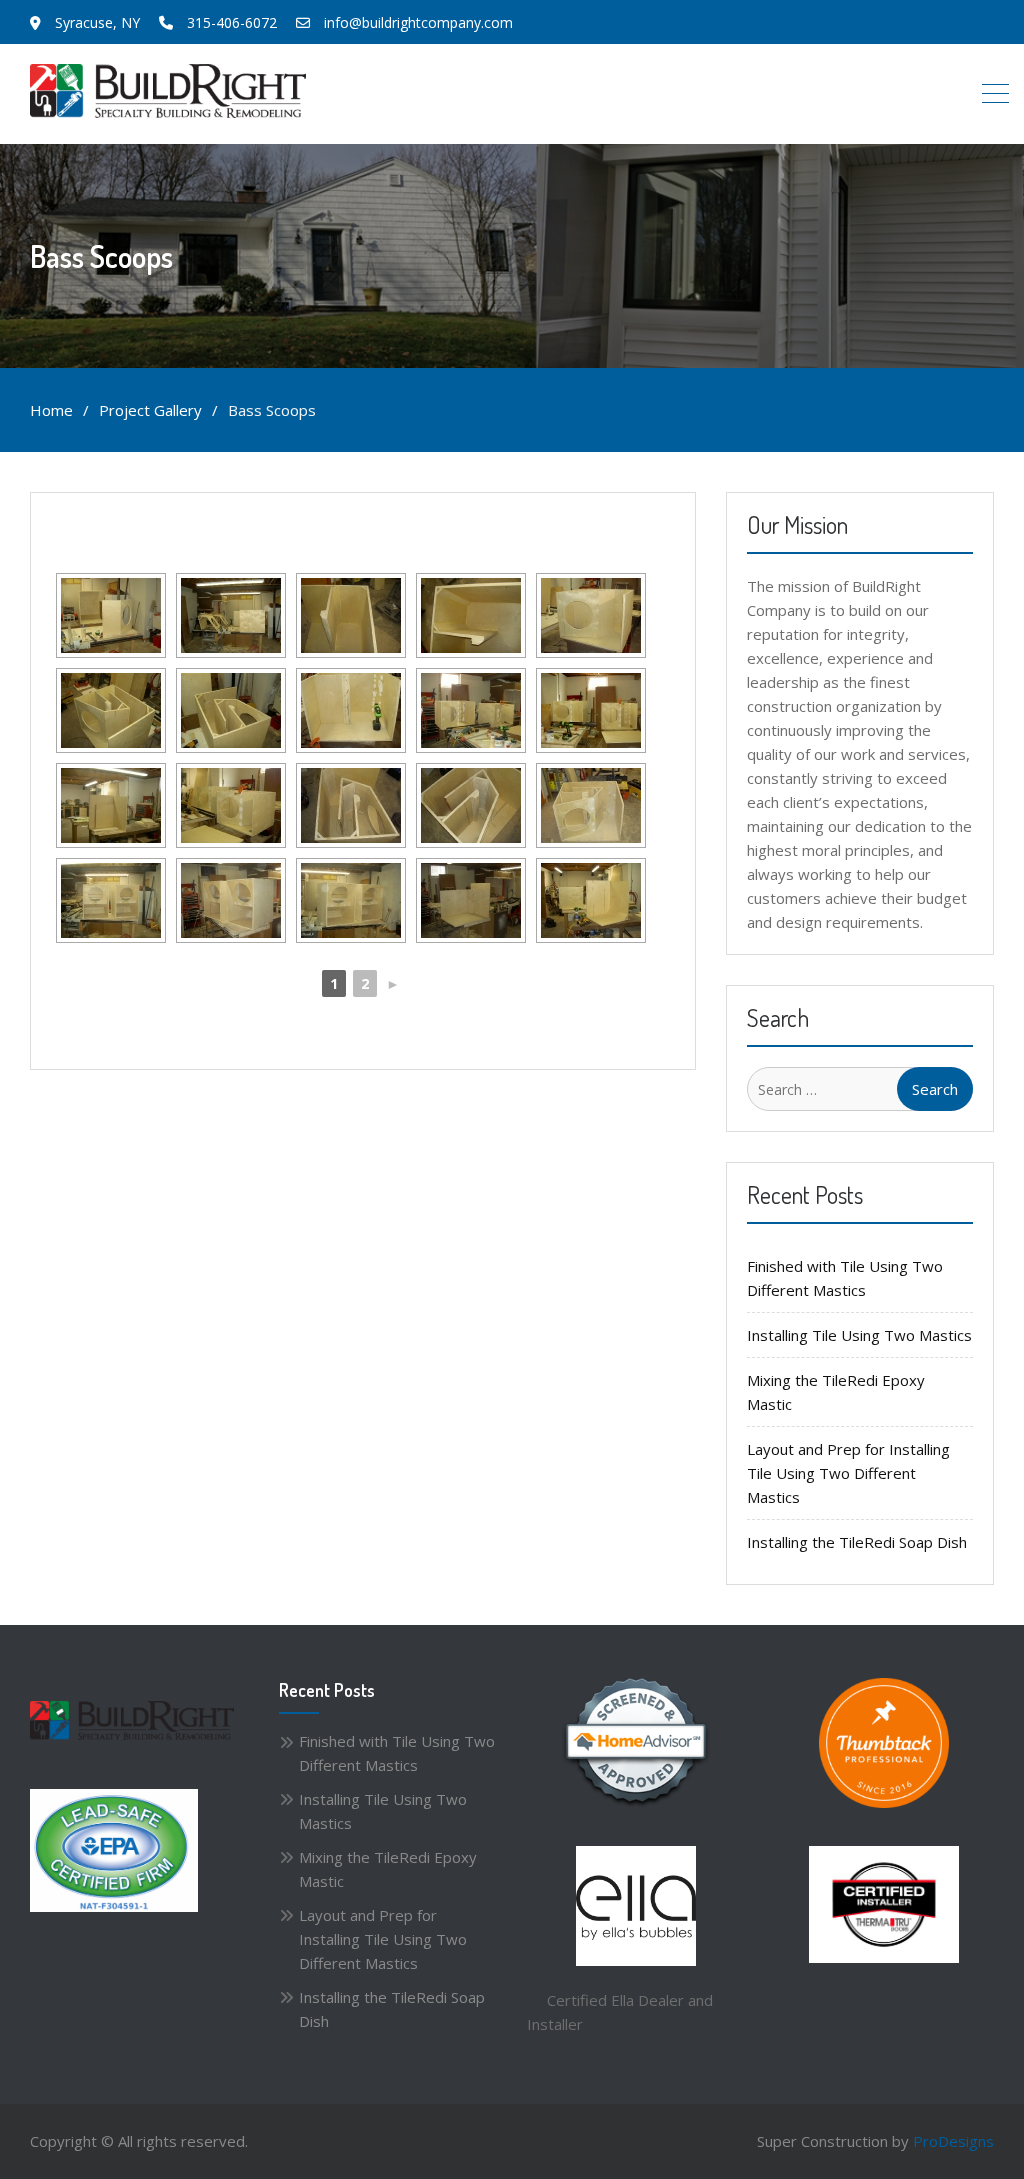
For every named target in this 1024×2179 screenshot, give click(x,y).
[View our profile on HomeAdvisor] (636, 1743)
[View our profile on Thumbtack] (884, 1743)
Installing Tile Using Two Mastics (859, 1335)
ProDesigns (953, 2141)
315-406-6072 (232, 22)
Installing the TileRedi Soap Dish (857, 1542)
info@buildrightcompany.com (418, 22)
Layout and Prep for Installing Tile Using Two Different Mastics (848, 1473)
